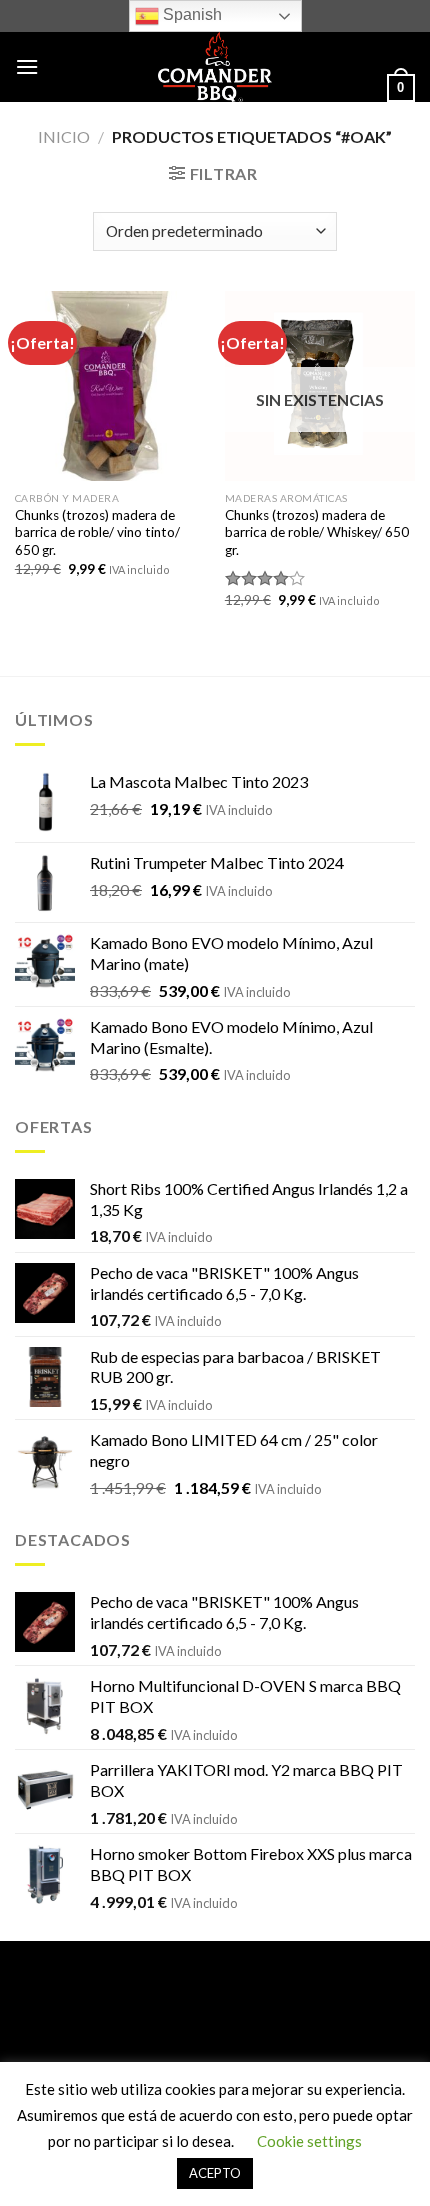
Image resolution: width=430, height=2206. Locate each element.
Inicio (64, 136)
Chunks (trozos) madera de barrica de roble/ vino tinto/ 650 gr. (97, 532)
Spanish (190, 14)
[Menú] (27, 66)
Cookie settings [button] (309, 2141)
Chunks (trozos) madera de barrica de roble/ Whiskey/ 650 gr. (317, 532)
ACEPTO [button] (215, 2173)
